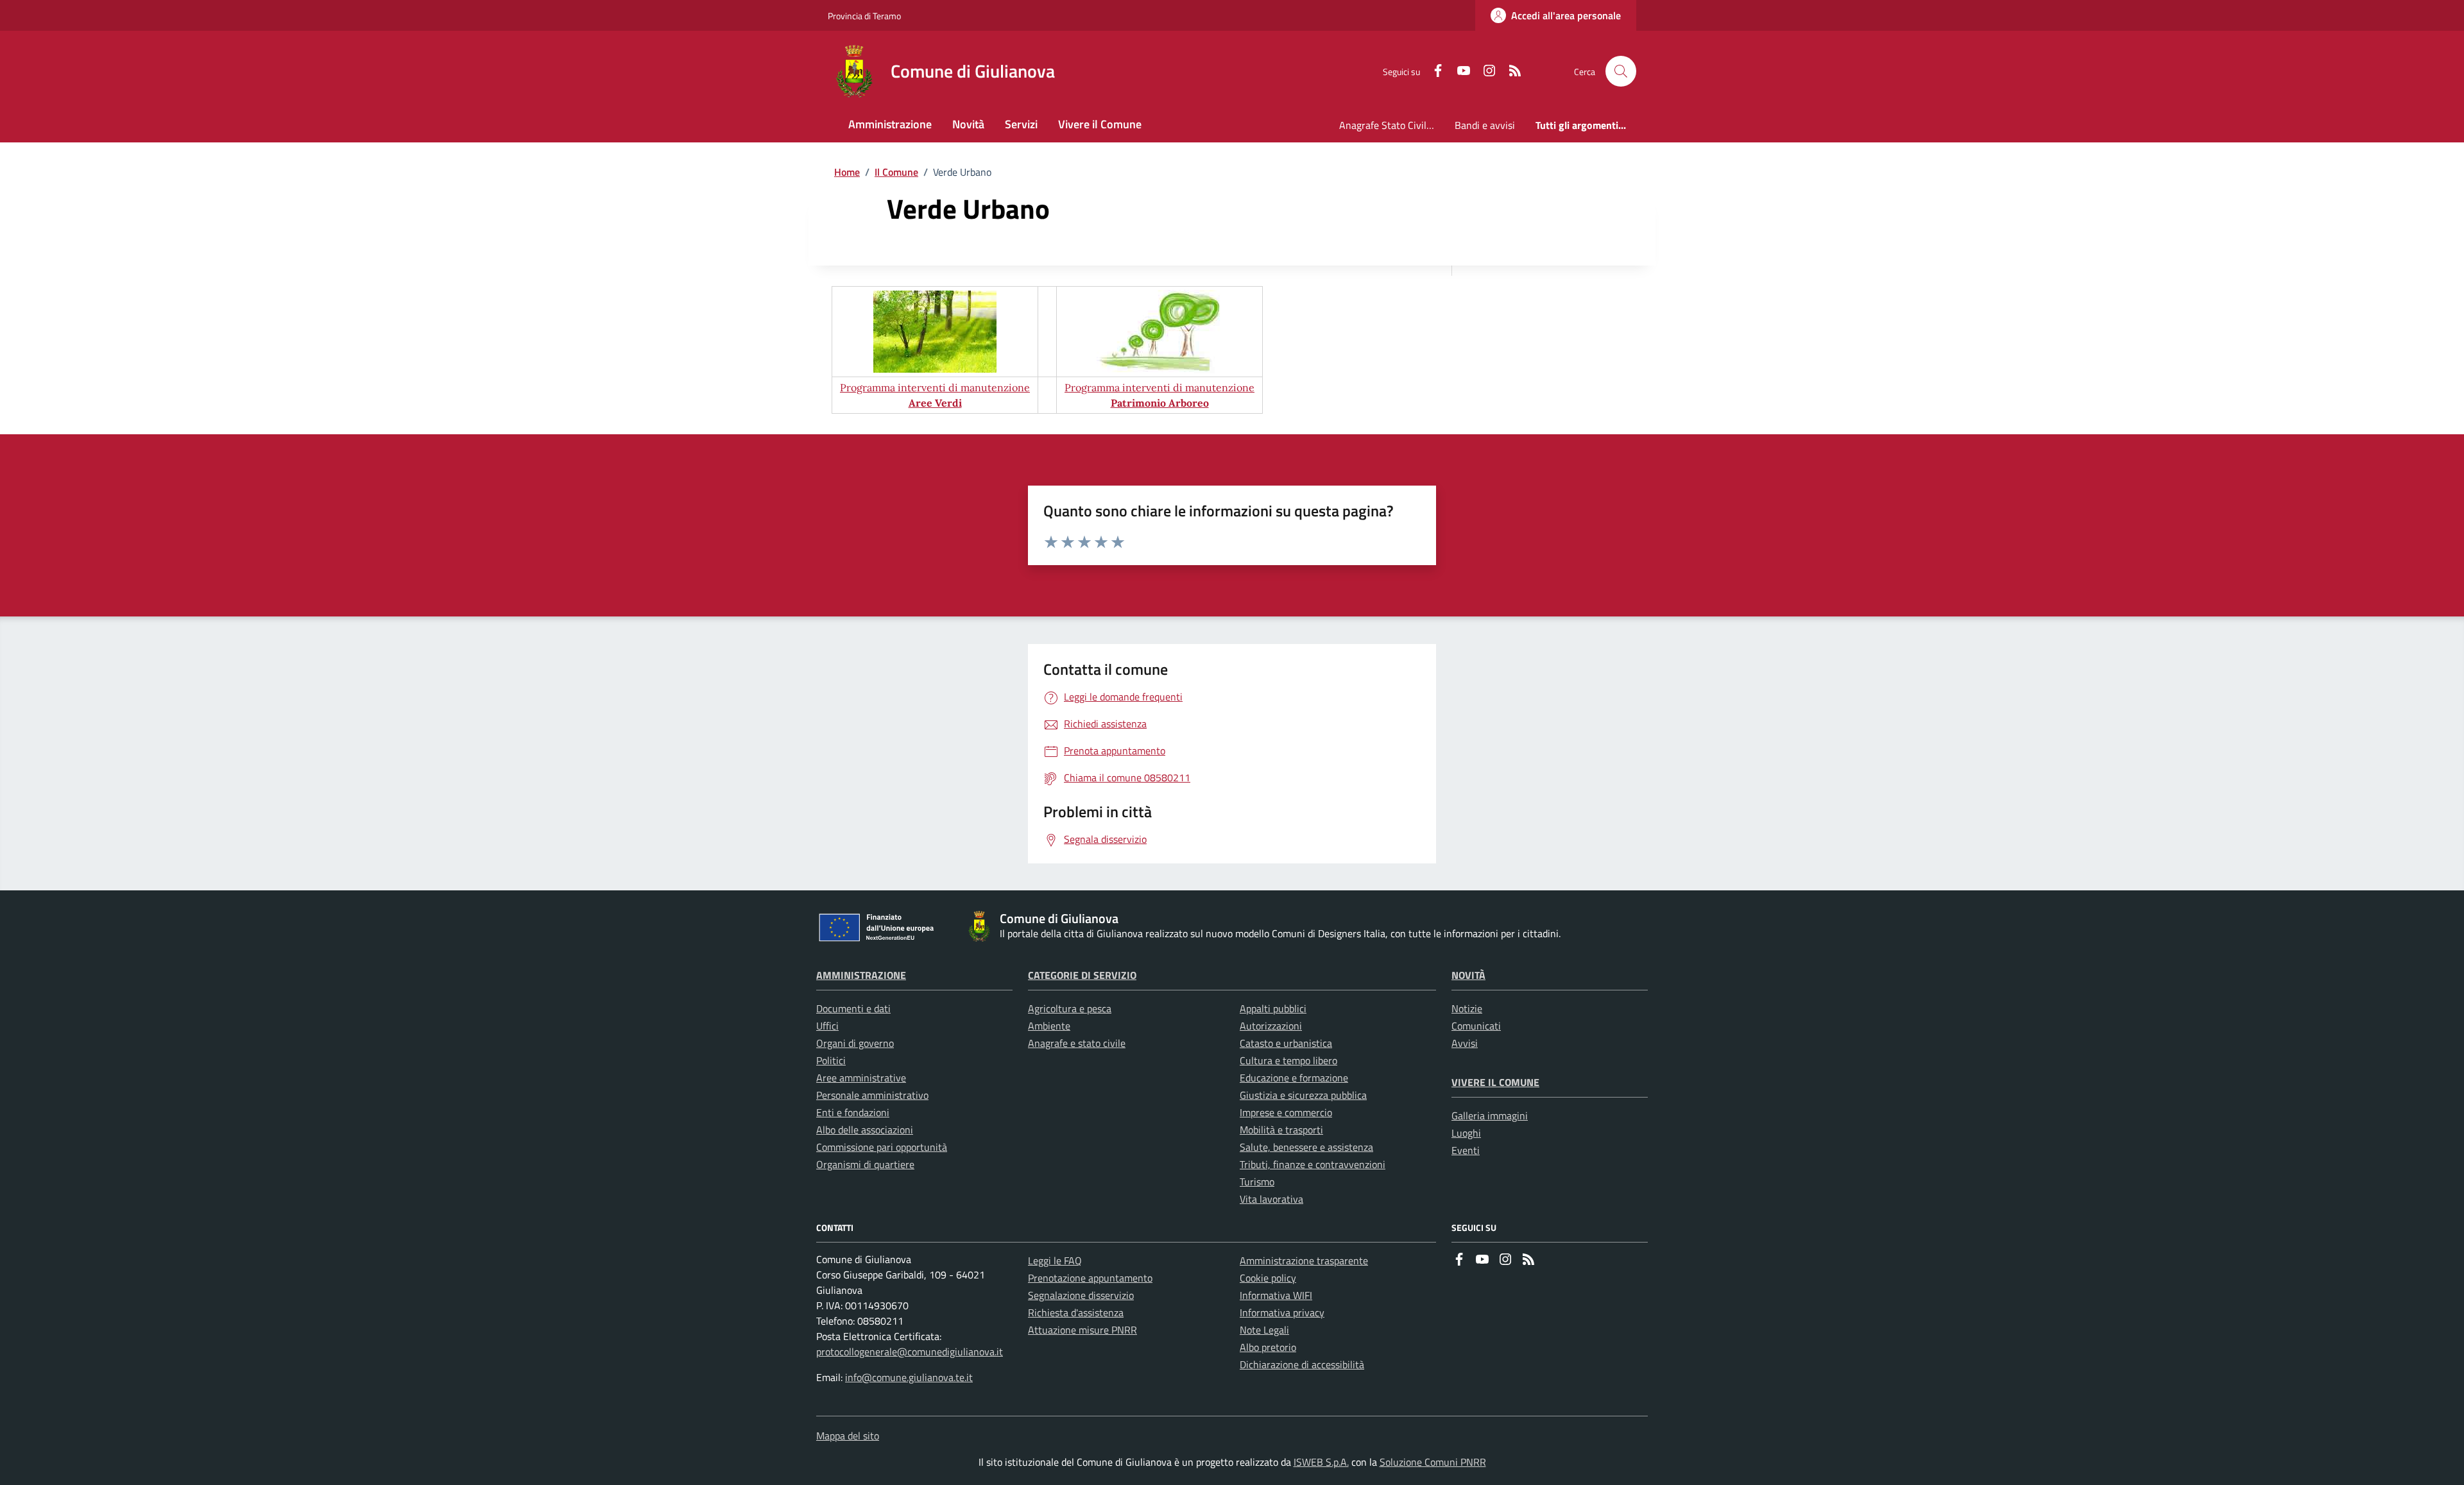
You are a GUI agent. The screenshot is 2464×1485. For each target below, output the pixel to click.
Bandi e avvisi (1485, 125)
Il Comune (896, 172)
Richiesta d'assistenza (1076, 1312)
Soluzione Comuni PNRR (1433, 1462)
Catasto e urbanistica (1286, 1043)
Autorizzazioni (1271, 1026)
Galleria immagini (1490, 1116)
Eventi (1466, 1150)
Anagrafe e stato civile (1077, 1043)
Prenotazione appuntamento (1090, 1278)
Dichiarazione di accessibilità (1302, 1364)
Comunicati (1476, 1026)
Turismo (1257, 1182)
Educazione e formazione (1294, 1078)
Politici (831, 1060)
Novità (1468, 975)
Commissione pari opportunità (882, 1147)
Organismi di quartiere (865, 1164)
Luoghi (1466, 1133)
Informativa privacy (1282, 1312)
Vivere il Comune (1495, 1082)
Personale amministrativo (872, 1095)
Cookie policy (1268, 1278)
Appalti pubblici (1273, 1008)
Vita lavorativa (1271, 1199)
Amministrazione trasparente (1304, 1260)
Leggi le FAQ (1055, 1260)
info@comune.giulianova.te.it (909, 1377)
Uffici (827, 1026)
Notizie (1467, 1008)
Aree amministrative (861, 1078)
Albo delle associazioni (865, 1130)
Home (847, 172)
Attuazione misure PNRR (1082, 1330)
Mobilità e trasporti (1281, 1130)
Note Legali (1264, 1330)
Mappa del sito (848, 1436)
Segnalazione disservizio (1081, 1295)
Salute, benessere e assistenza (1306, 1147)
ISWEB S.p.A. (1321, 1462)
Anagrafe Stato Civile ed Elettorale (1392, 125)
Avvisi (1465, 1043)
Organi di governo (855, 1043)
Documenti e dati (853, 1008)
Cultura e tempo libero (1288, 1060)
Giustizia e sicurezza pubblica (1303, 1095)
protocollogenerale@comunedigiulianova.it (910, 1352)
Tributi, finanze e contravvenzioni (1313, 1164)
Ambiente (1049, 1026)
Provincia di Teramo (864, 16)
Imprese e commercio (1286, 1112)
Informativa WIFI (1276, 1295)
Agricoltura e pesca (1070, 1008)
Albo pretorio (1268, 1347)
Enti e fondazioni (853, 1112)
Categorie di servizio (1082, 975)
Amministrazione (861, 975)
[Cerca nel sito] (1621, 71)
